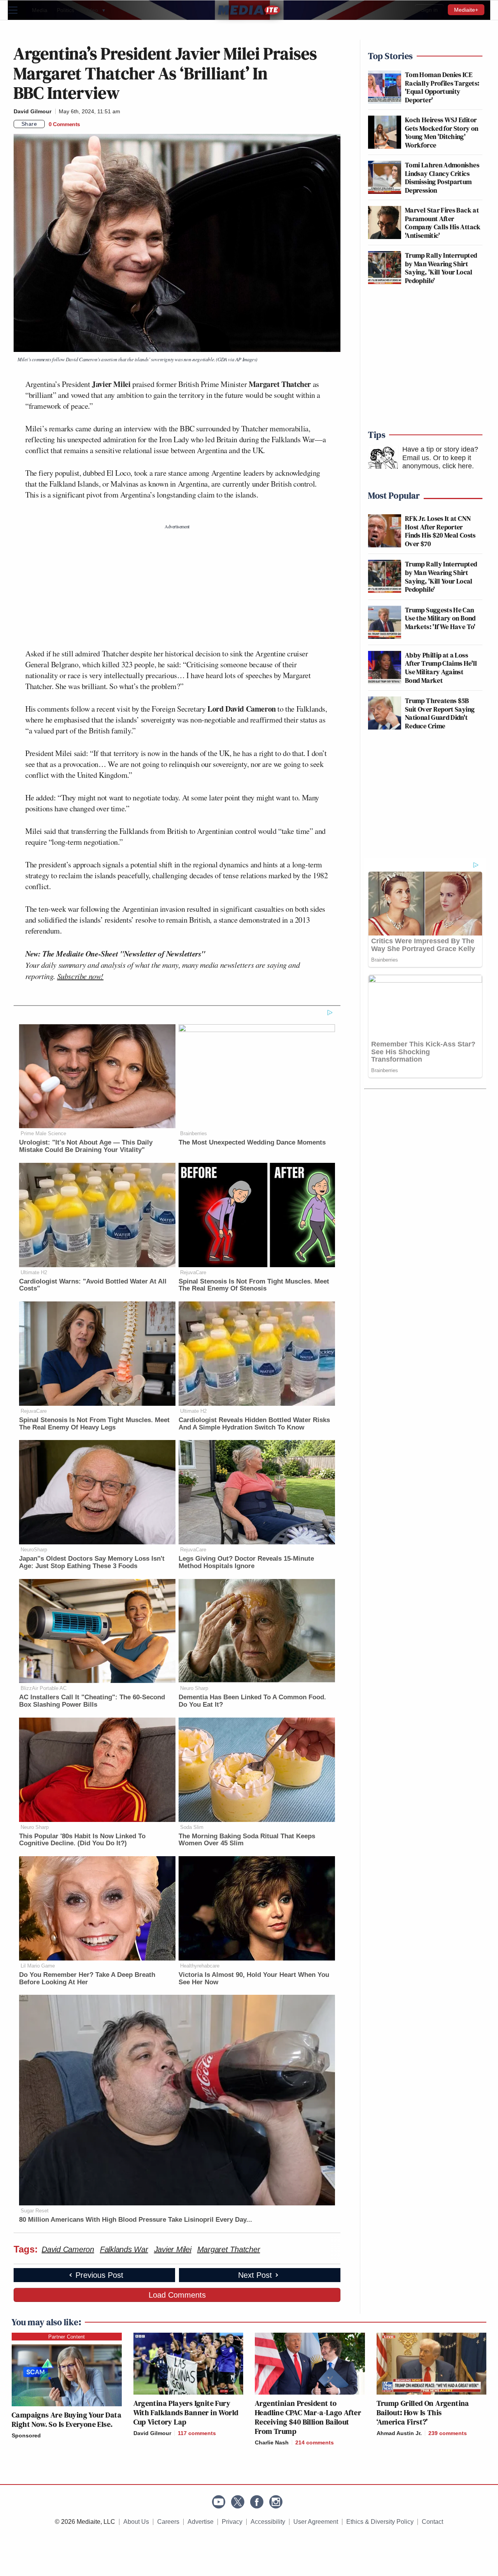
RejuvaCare (193, 1272)
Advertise (201, 2522)
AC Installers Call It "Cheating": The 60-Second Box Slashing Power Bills (92, 1701)
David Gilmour (32, 111)
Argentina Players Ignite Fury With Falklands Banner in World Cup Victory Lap (186, 2412)
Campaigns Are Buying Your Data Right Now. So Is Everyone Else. (67, 2420)
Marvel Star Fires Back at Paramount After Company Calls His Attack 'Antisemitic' (443, 223)
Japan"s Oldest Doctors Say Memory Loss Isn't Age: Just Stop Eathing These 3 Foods (92, 1562)
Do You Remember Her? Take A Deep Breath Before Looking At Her (87, 1978)
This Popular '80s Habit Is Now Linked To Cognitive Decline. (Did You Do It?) (82, 1840)
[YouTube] (219, 2502)
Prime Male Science (43, 1133)
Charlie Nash (272, 2442)
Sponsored (26, 2435)
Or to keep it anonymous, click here (437, 462)
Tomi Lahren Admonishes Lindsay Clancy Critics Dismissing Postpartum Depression (442, 178)
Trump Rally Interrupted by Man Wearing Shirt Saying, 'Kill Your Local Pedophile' (441, 268)
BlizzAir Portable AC (44, 1688)
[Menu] (18, 10)
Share (29, 124)
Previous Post (99, 2275)
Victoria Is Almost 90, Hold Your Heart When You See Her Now (254, 1978)
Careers (168, 2522)
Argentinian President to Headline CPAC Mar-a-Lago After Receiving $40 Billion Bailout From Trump (308, 2417)
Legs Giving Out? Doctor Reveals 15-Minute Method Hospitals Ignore (246, 1562)
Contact (432, 2522)
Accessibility (268, 2522)
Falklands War (124, 2249)
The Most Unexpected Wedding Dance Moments (252, 1142)
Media (40, 10)
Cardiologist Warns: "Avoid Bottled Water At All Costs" (93, 1285)
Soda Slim (192, 1827)
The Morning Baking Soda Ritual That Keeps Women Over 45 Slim (247, 1840)
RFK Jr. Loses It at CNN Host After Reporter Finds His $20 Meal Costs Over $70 (440, 531)
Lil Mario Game (38, 1966)
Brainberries (194, 1133)
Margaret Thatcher (229, 2249)
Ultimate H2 (34, 1272)
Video (95, 10)
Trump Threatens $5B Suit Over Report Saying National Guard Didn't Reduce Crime (440, 713)
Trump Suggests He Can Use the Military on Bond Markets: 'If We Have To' (440, 618)
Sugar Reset (35, 2211)
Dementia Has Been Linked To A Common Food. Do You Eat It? (252, 1701)
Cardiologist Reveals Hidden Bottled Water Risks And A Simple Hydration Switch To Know (254, 1424)
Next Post (255, 2275)
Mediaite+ (466, 10)
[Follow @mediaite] (238, 2502)
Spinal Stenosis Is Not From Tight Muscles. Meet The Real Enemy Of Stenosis (254, 1285)
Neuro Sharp (194, 1688)
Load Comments (177, 2295)
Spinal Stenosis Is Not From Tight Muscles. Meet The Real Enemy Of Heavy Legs (94, 1424)
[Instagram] (276, 2502)
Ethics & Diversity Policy (380, 2522)
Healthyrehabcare (200, 1966)
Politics (66, 10)
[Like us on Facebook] (257, 2502)
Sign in (429, 10)
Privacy (232, 2522)
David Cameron (68, 2249)
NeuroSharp (34, 1550)
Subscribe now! (80, 976)
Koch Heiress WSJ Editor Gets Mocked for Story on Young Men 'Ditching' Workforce (442, 132)
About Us (136, 2522)
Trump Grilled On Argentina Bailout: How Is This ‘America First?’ (423, 2412)
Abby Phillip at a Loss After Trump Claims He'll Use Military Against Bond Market (441, 668)
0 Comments (64, 124)
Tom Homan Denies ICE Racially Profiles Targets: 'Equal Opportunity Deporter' (442, 87)
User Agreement (316, 2522)
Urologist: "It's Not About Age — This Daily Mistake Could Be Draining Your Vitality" (86, 1146)
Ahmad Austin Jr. (399, 2433)
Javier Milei (173, 2249)
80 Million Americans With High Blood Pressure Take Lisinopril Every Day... (136, 2220)
